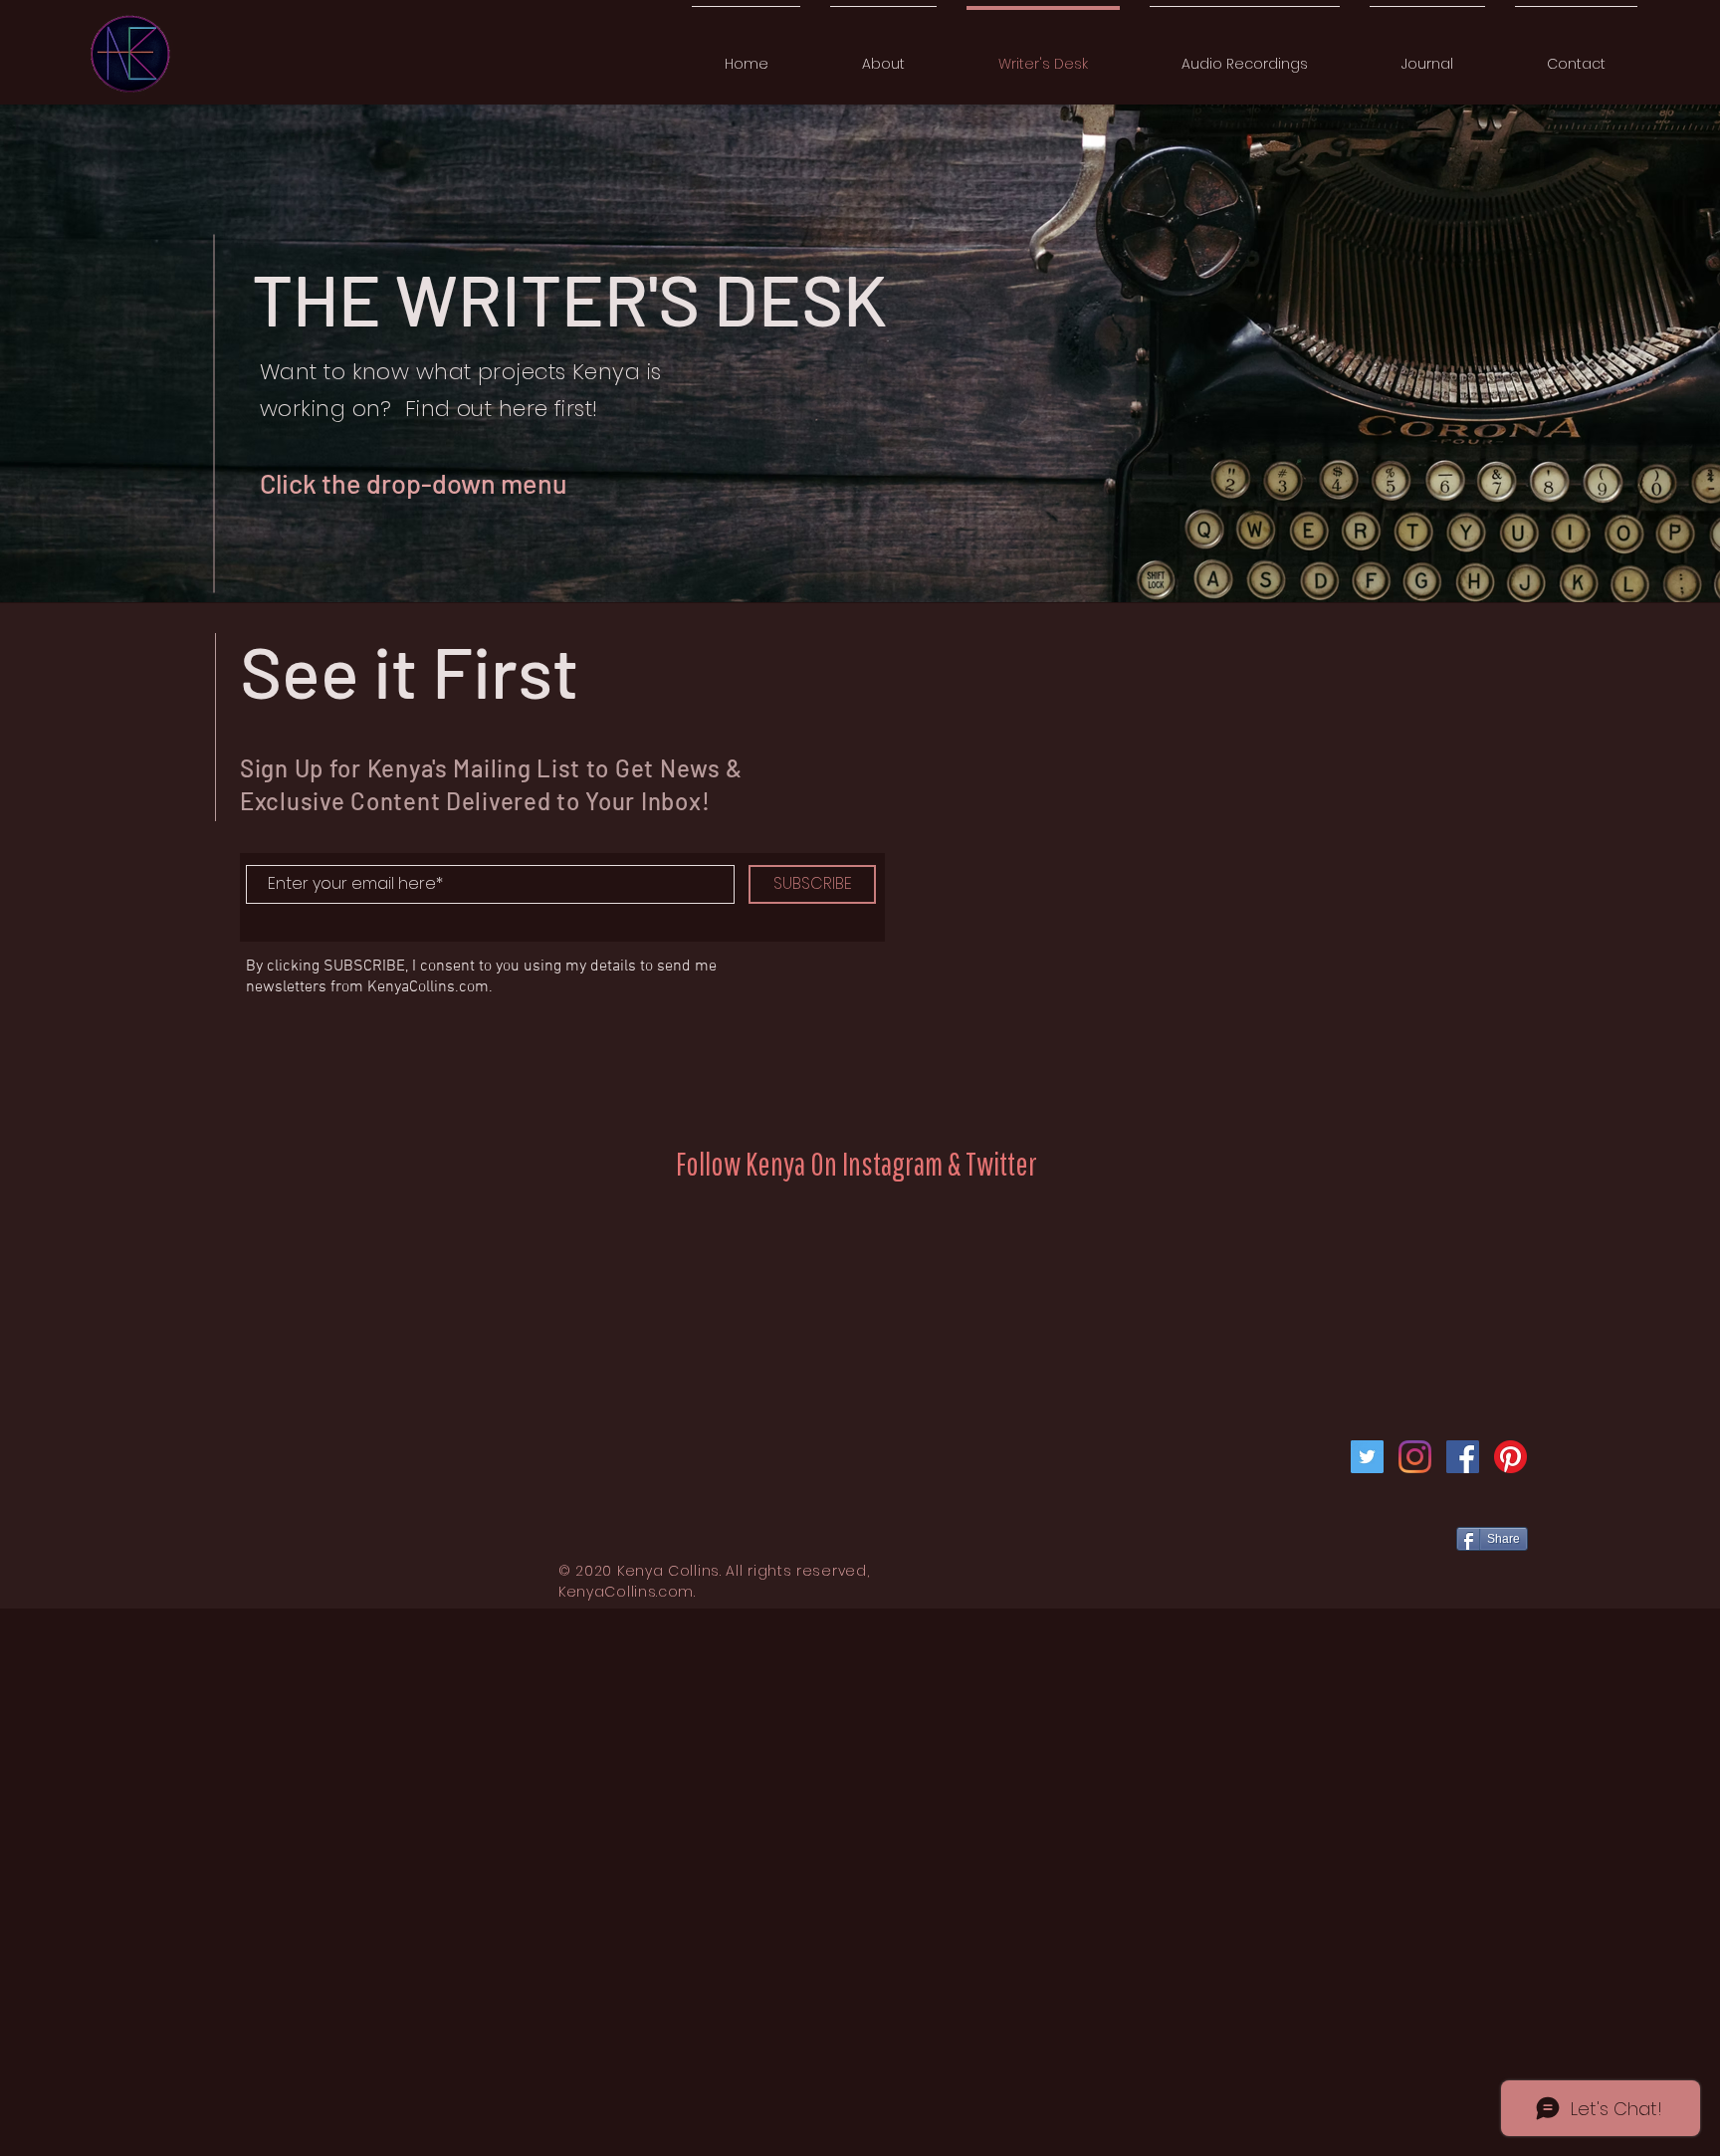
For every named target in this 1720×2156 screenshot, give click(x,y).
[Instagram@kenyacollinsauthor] (1415, 1457)
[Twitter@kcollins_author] (1367, 1457)
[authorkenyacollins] (1463, 1457)
